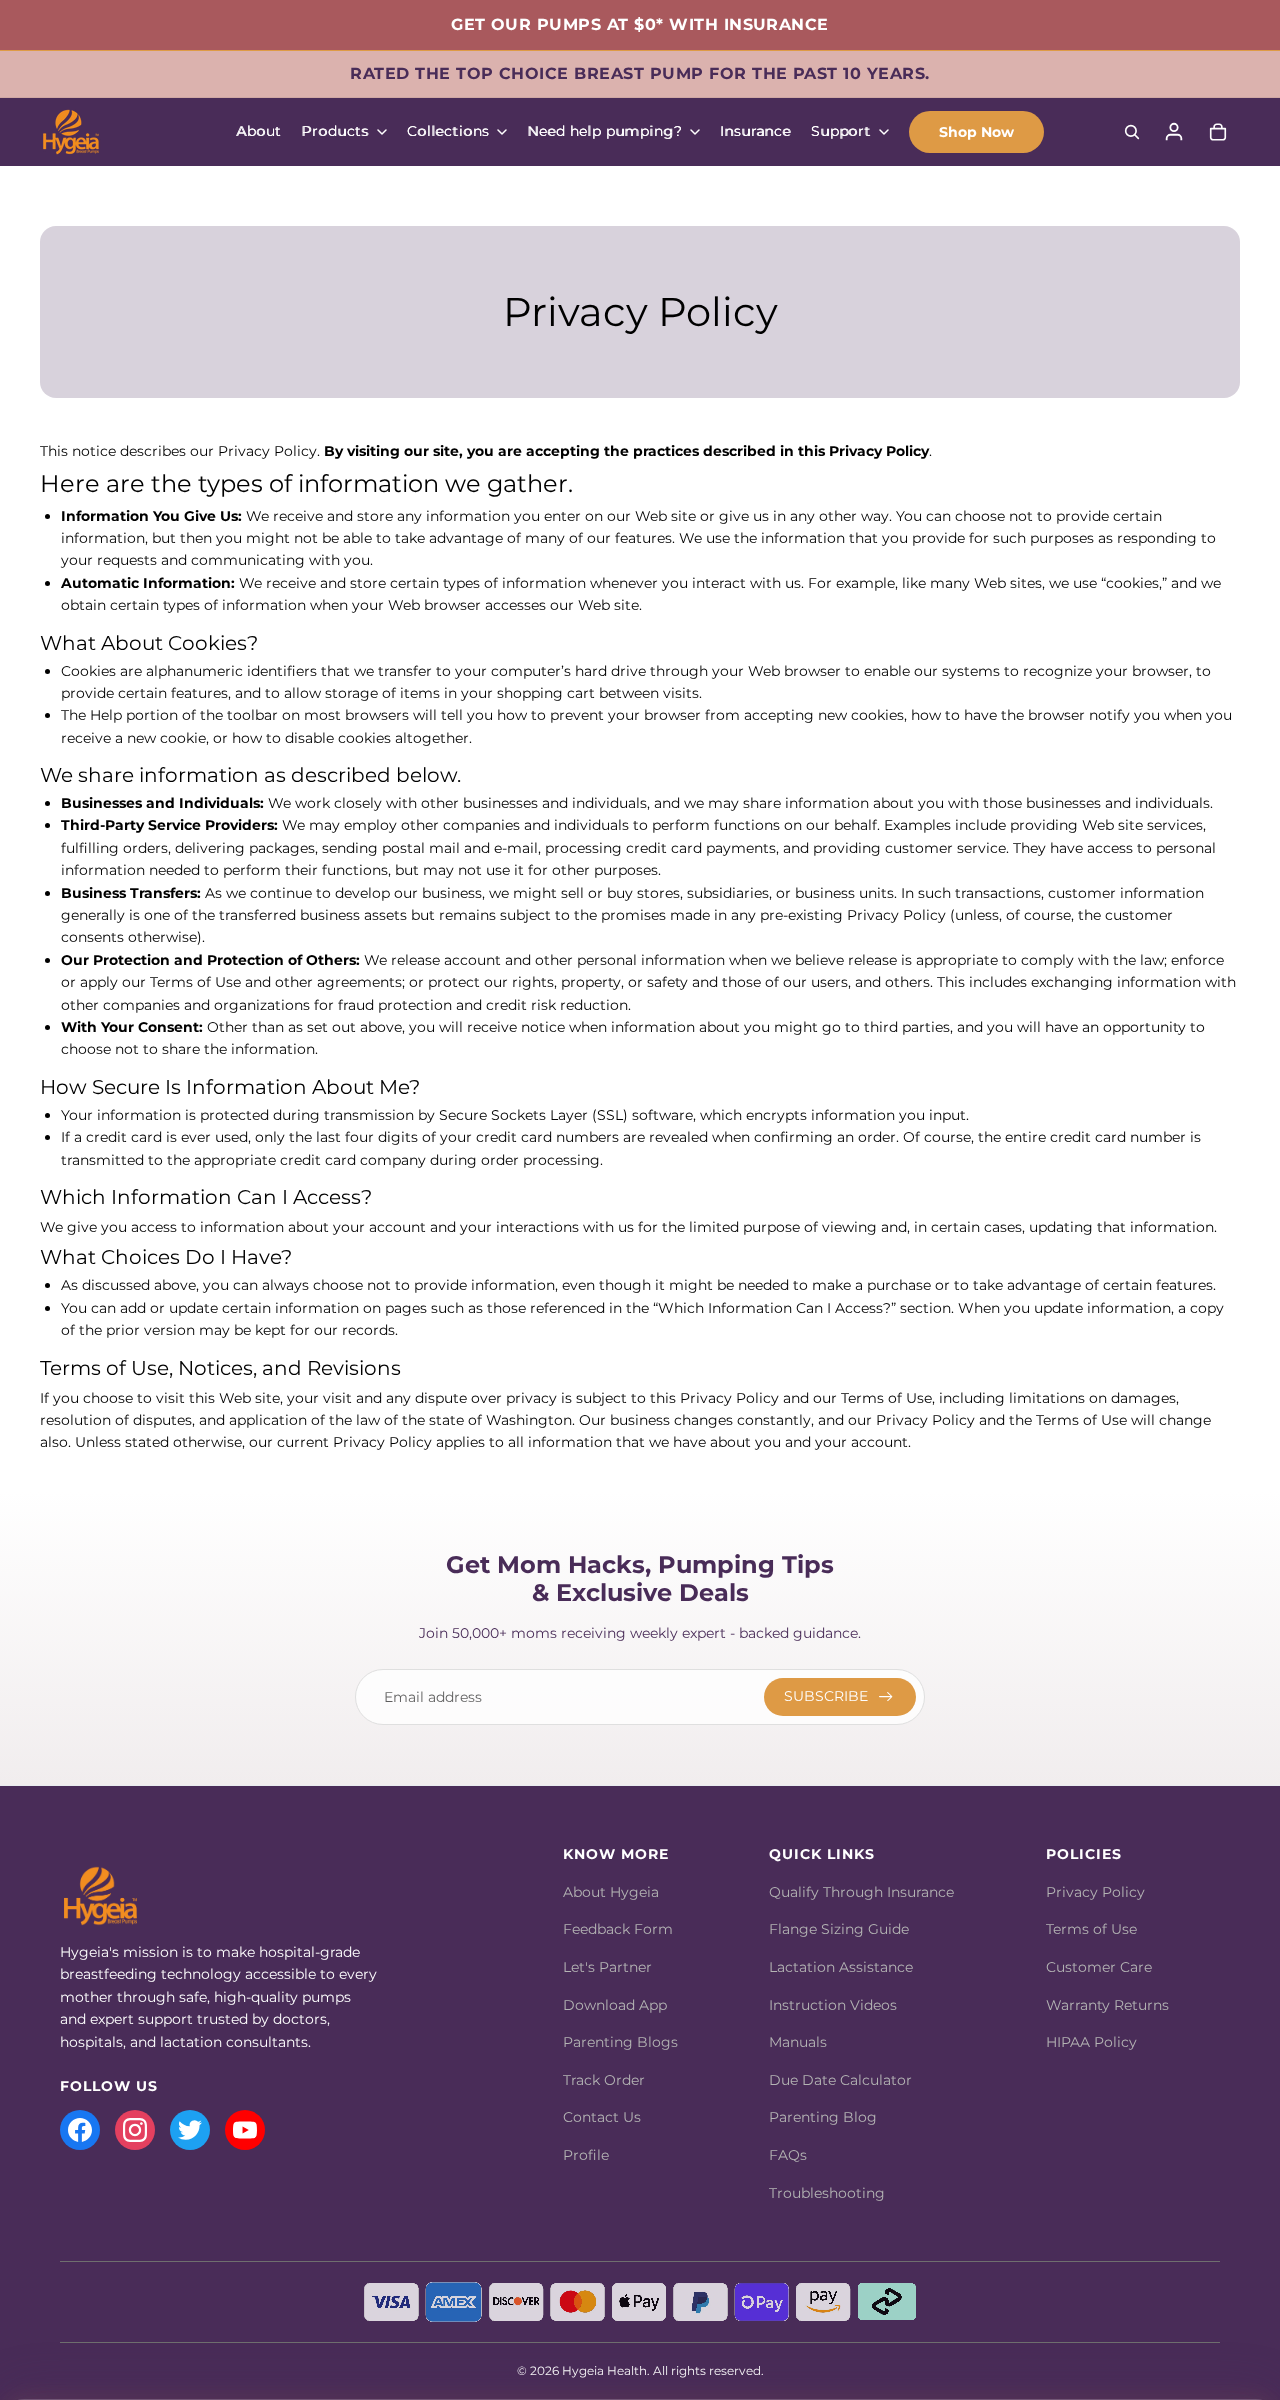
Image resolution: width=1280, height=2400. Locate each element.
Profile (586, 2155)
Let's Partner (607, 1967)
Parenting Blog (823, 2117)
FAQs (788, 2155)
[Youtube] (245, 2130)
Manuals (798, 2042)
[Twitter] (190, 2130)
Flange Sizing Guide (839, 1929)
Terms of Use (1091, 1929)
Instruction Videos (833, 2005)
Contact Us (602, 2117)
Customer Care (1099, 1967)
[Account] (1174, 132)
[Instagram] (135, 2130)
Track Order (604, 2080)
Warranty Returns (1107, 2005)
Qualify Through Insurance (861, 1892)
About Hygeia (611, 1892)
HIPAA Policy (1091, 2042)
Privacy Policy (1095, 1892)
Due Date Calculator (840, 2080)
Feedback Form (618, 1929)
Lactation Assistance (841, 1967)
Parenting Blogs (620, 2042)
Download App (615, 2005)
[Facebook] (80, 2130)
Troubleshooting (827, 2193)
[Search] (1132, 132)
